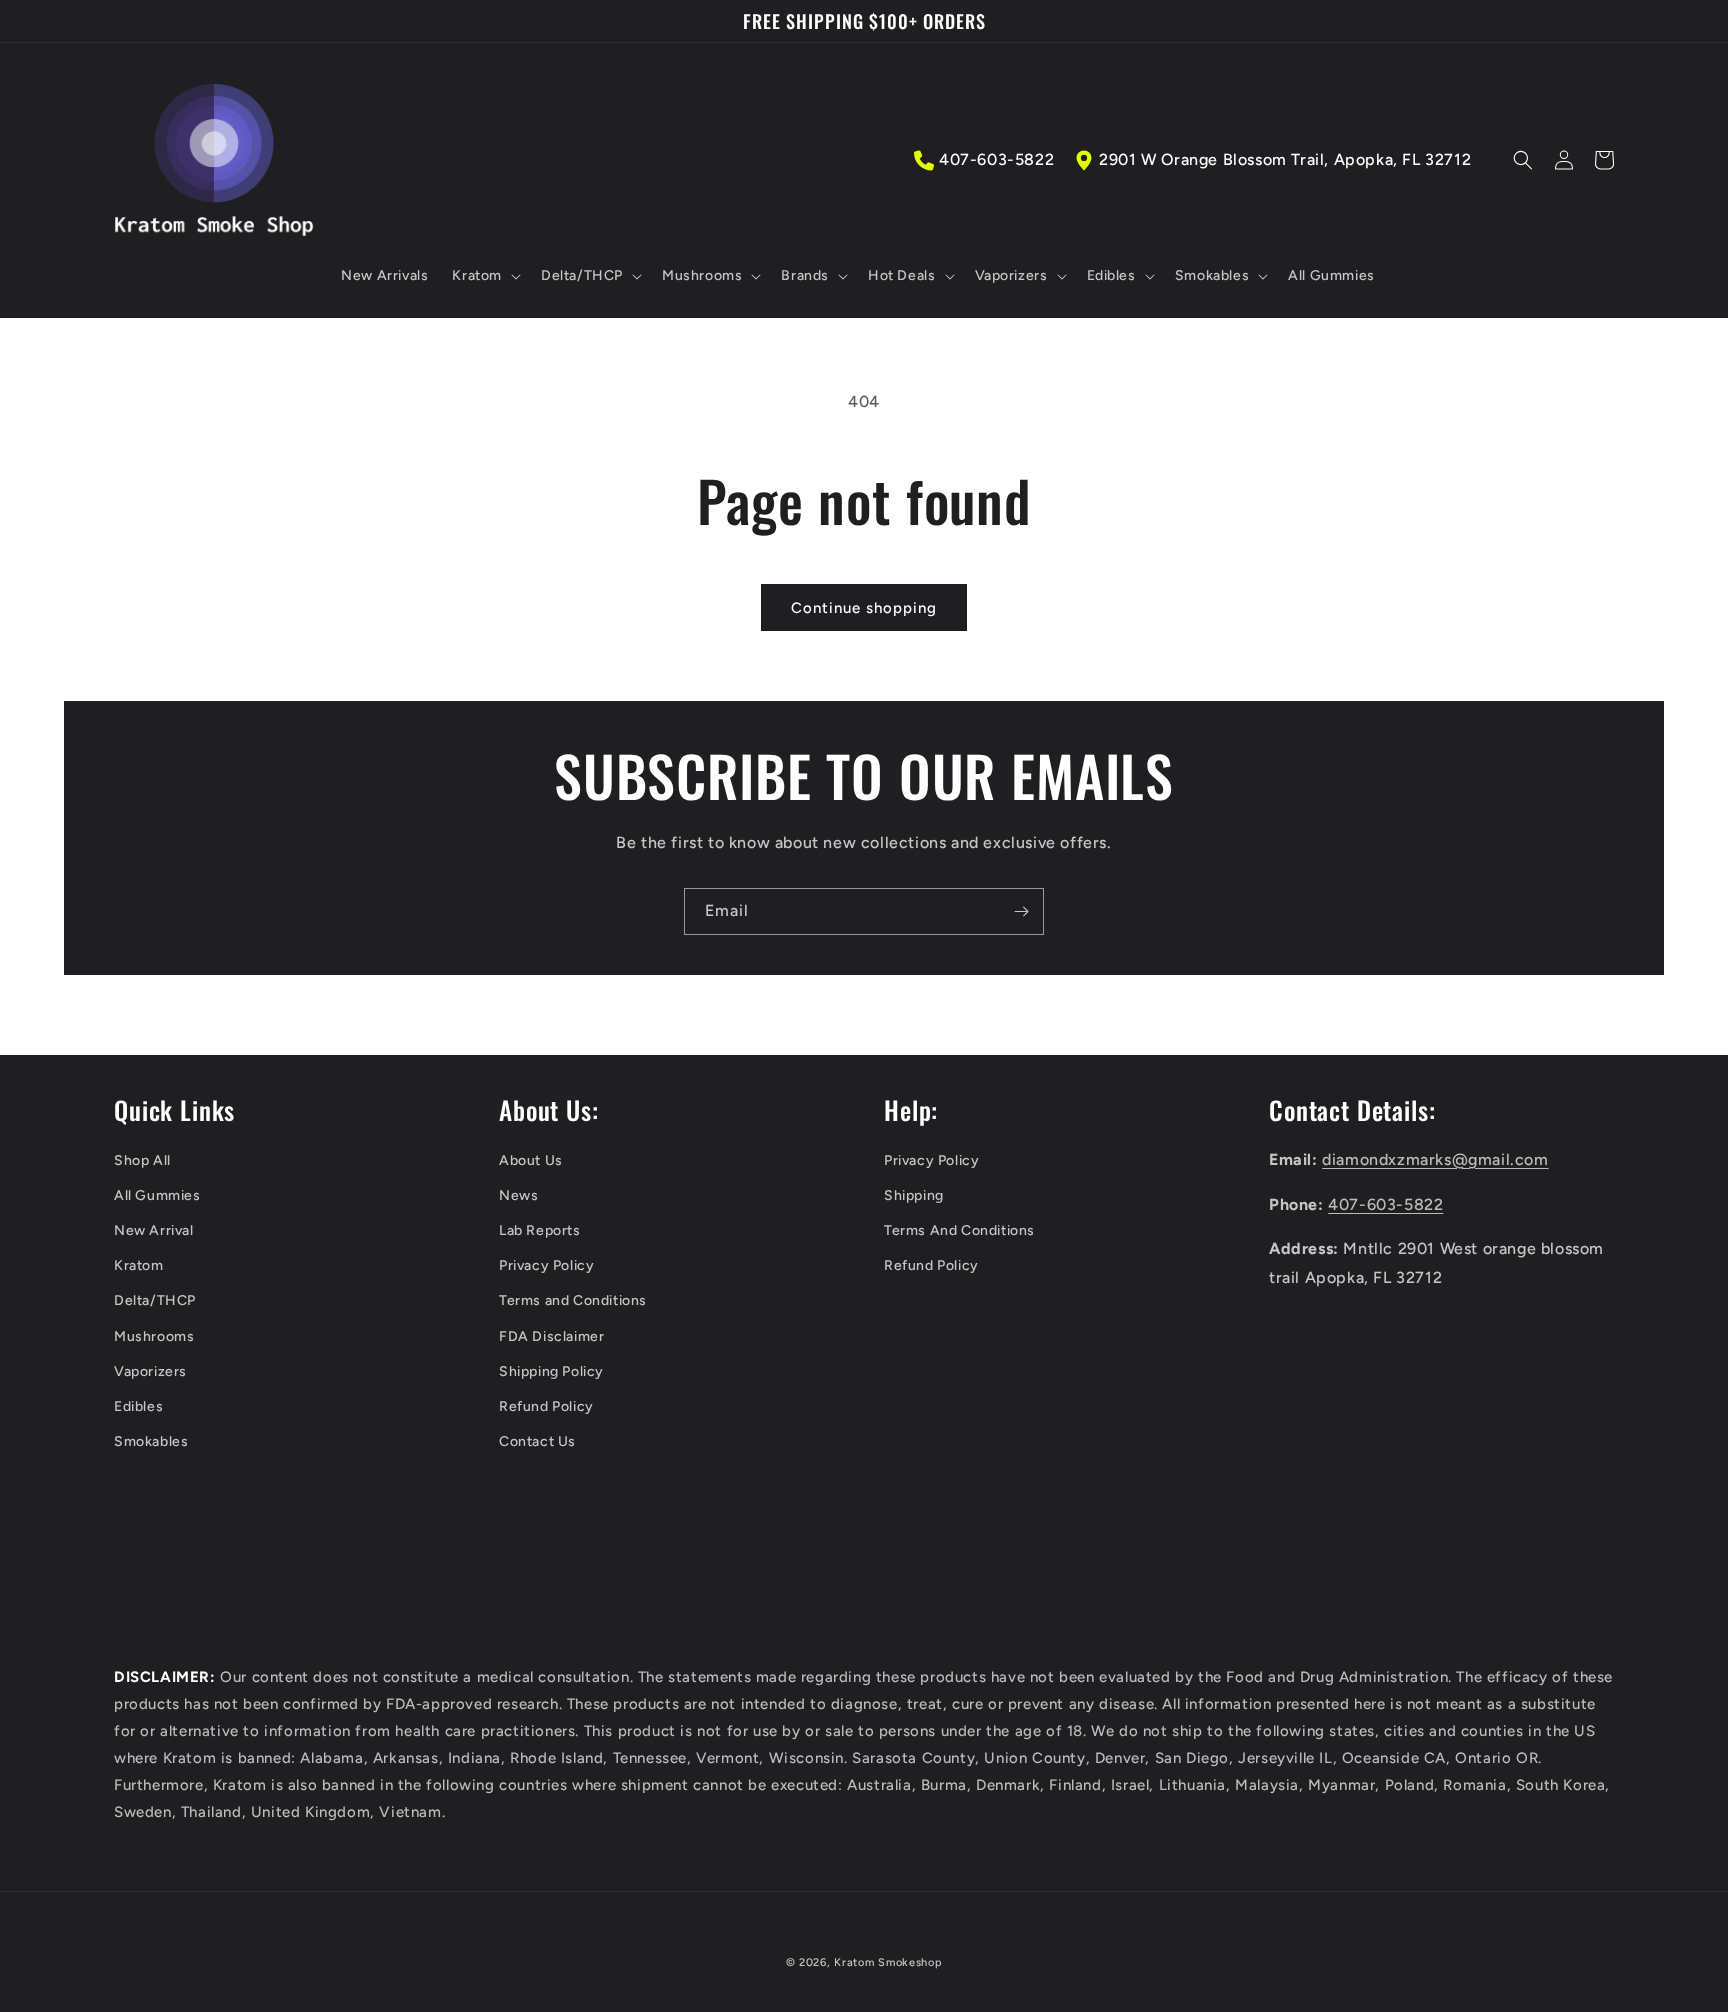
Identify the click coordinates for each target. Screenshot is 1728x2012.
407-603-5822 (996, 159)
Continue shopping (864, 608)
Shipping (914, 1195)
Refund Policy (546, 1406)
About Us (531, 1160)
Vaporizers (150, 1371)
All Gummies (157, 1195)
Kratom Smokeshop (888, 1962)
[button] (484, 276)
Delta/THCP (155, 1300)
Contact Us (537, 1441)
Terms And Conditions (959, 1230)
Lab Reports (540, 1230)
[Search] (1523, 160)
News (518, 1195)
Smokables (151, 1441)
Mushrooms (154, 1336)
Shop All (142, 1160)
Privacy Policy (546, 1265)
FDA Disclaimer (551, 1336)
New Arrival (154, 1230)
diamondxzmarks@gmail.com (1435, 1159)
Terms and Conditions (573, 1300)
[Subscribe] (1021, 911)
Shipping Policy (551, 1371)
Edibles (138, 1406)
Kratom (139, 1265)
